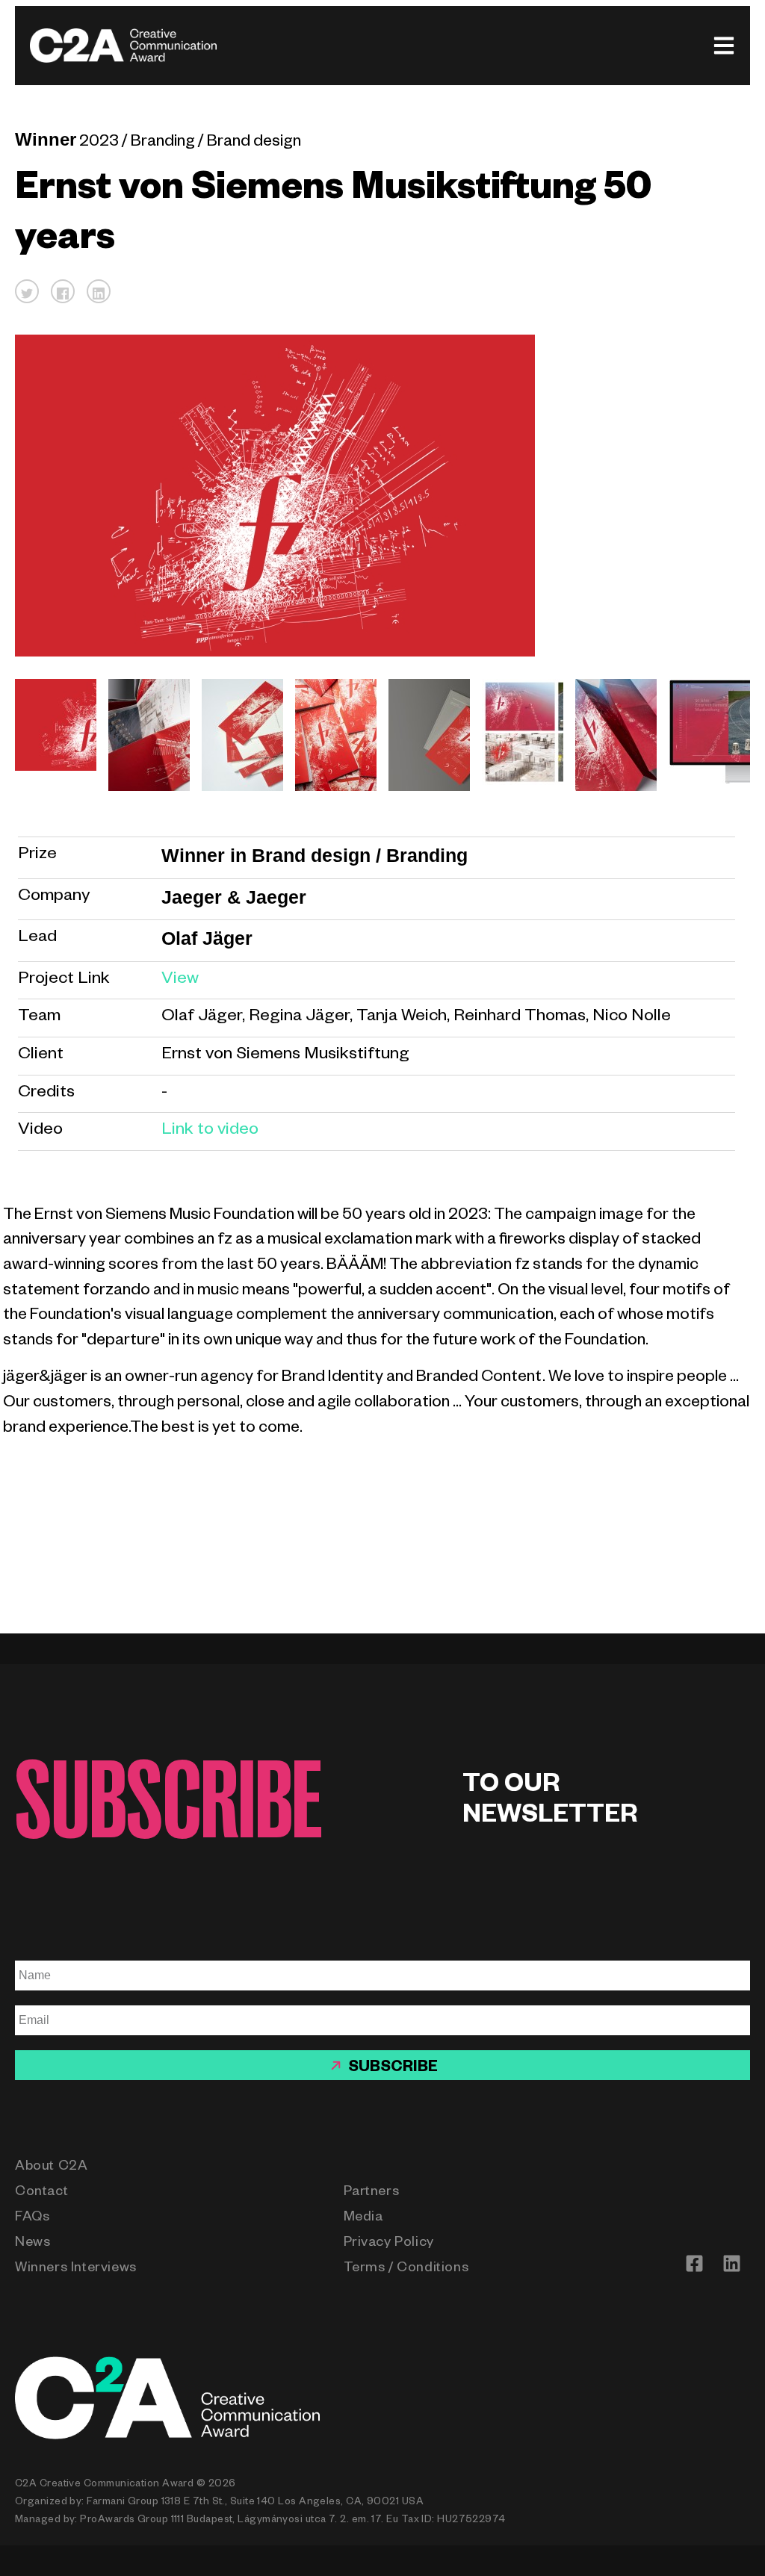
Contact (41, 2193)
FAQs (32, 2218)
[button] (27, 291)
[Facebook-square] (694, 2263)
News (32, 2244)
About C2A (51, 2167)
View (180, 980)
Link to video (210, 1131)
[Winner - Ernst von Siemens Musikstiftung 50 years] (50, 735)
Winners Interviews (76, 2269)
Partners (372, 2193)
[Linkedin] (731, 2263)
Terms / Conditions (406, 2269)
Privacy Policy (389, 2244)
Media (363, 2218)
